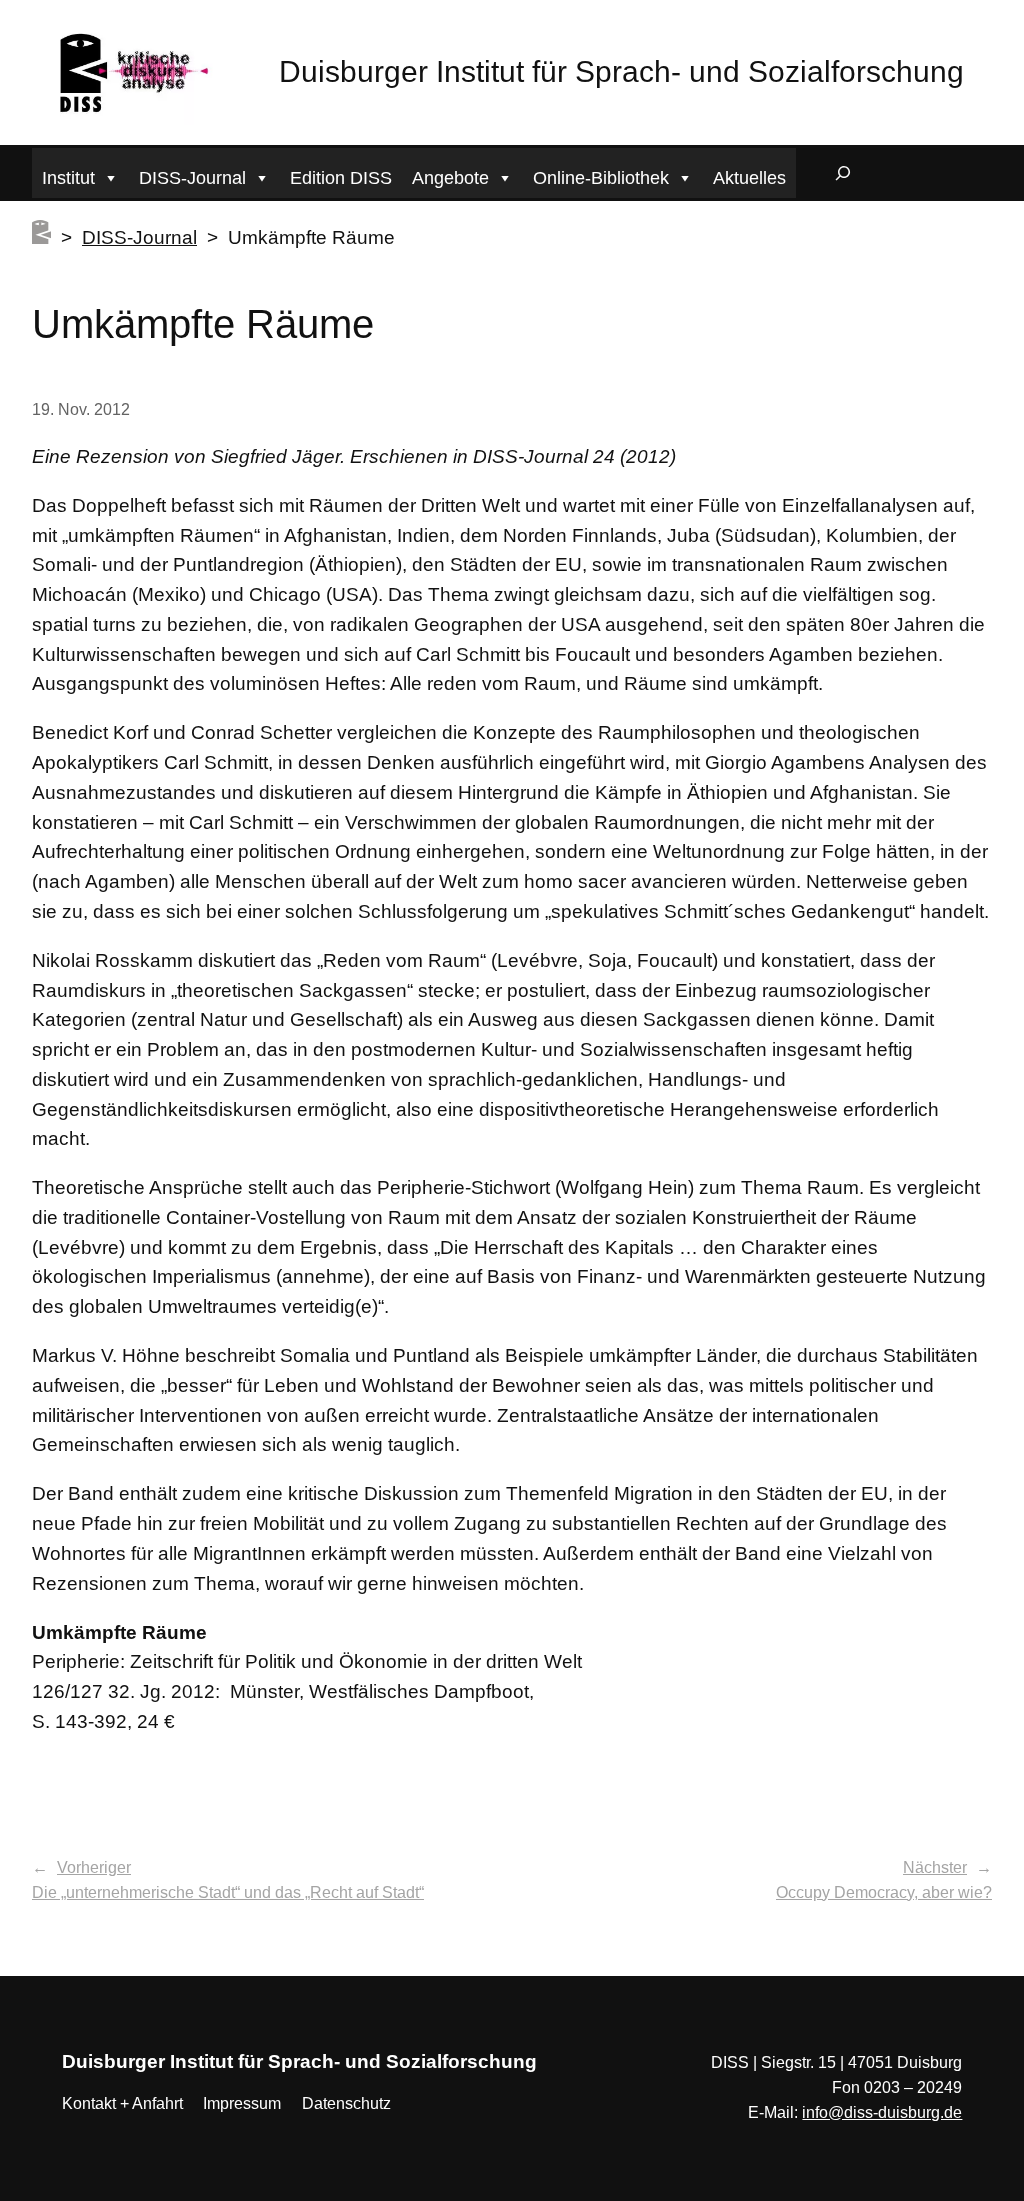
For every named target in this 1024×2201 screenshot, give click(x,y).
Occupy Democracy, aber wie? (884, 1892)
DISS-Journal (192, 178)
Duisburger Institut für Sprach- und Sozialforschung (621, 71)
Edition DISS (341, 178)
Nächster (935, 1867)
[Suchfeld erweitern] (843, 173)
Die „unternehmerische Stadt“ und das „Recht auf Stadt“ (228, 1892)
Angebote (450, 178)
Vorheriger (94, 1867)
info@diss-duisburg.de (882, 2112)
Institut (68, 178)
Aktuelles (749, 178)
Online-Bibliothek (601, 178)
